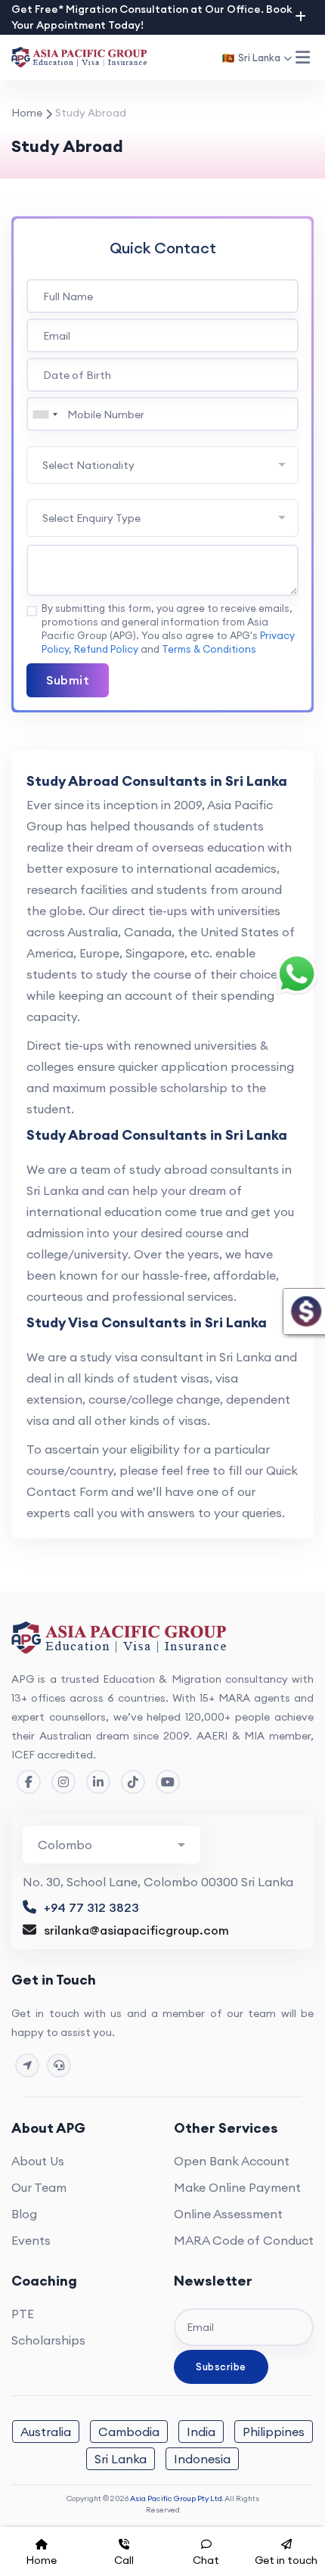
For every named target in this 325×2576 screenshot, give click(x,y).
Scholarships (48, 2340)
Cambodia (129, 2432)
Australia (46, 2432)
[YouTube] (168, 1782)
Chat (206, 2560)
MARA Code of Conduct (244, 2240)
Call (124, 2560)
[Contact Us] (27, 2065)
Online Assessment (228, 2214)
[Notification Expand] (300, 17)
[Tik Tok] (133, 1782)
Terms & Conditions (209, 649)
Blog (24, 2214)
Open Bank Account (232, 2161)
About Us (38, 2161)
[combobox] (45, 414)
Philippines (274, 2432)
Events (31, 2240)
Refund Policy (106, 649)
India (201, 2432)
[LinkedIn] (98, 1782)
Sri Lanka (121, 2459)
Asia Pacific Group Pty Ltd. (176, 2498)
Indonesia (202, 2459)
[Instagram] (63, 1782)
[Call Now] (59, 2065)
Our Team (39, 2187)
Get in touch (286, 2560)
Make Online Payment (237, 2187)
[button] (302, 57)
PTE (23, 2314)
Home (27, 113)
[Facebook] (29, 1782)
